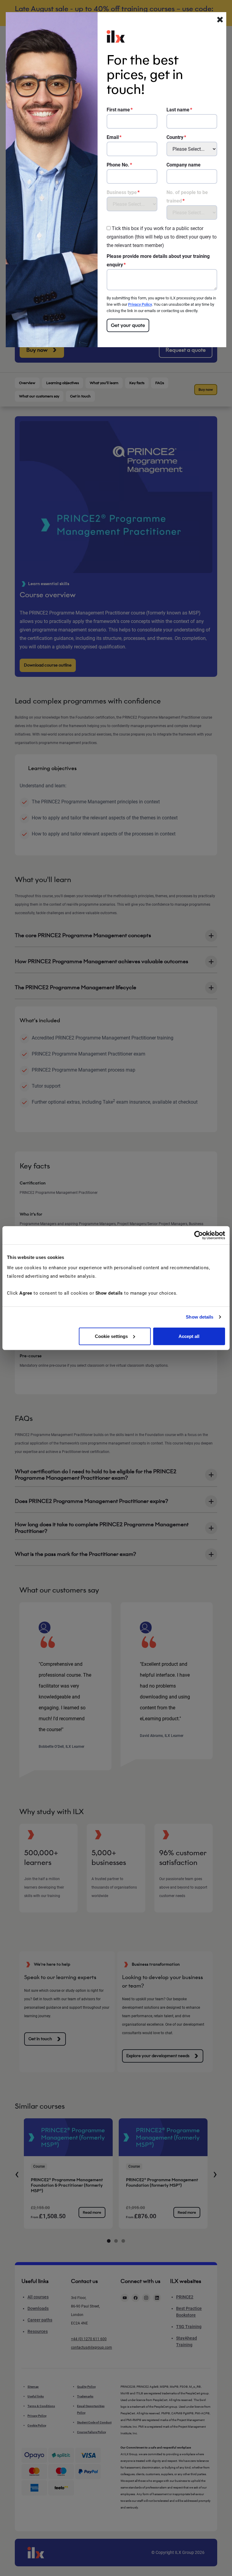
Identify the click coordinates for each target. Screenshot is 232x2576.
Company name (184, 165)
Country (175, 137)
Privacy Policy (140, 304)
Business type (122, 192)
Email (113, 137)
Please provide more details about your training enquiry (158, 260)
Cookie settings (111, 1336)
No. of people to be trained (187, 197)
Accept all (189, 1336)
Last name (178, 110)
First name (118, 110)
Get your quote (128, 325)
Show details (200, 1317)
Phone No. (118, 165)
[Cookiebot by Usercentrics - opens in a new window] (199, 1235)
